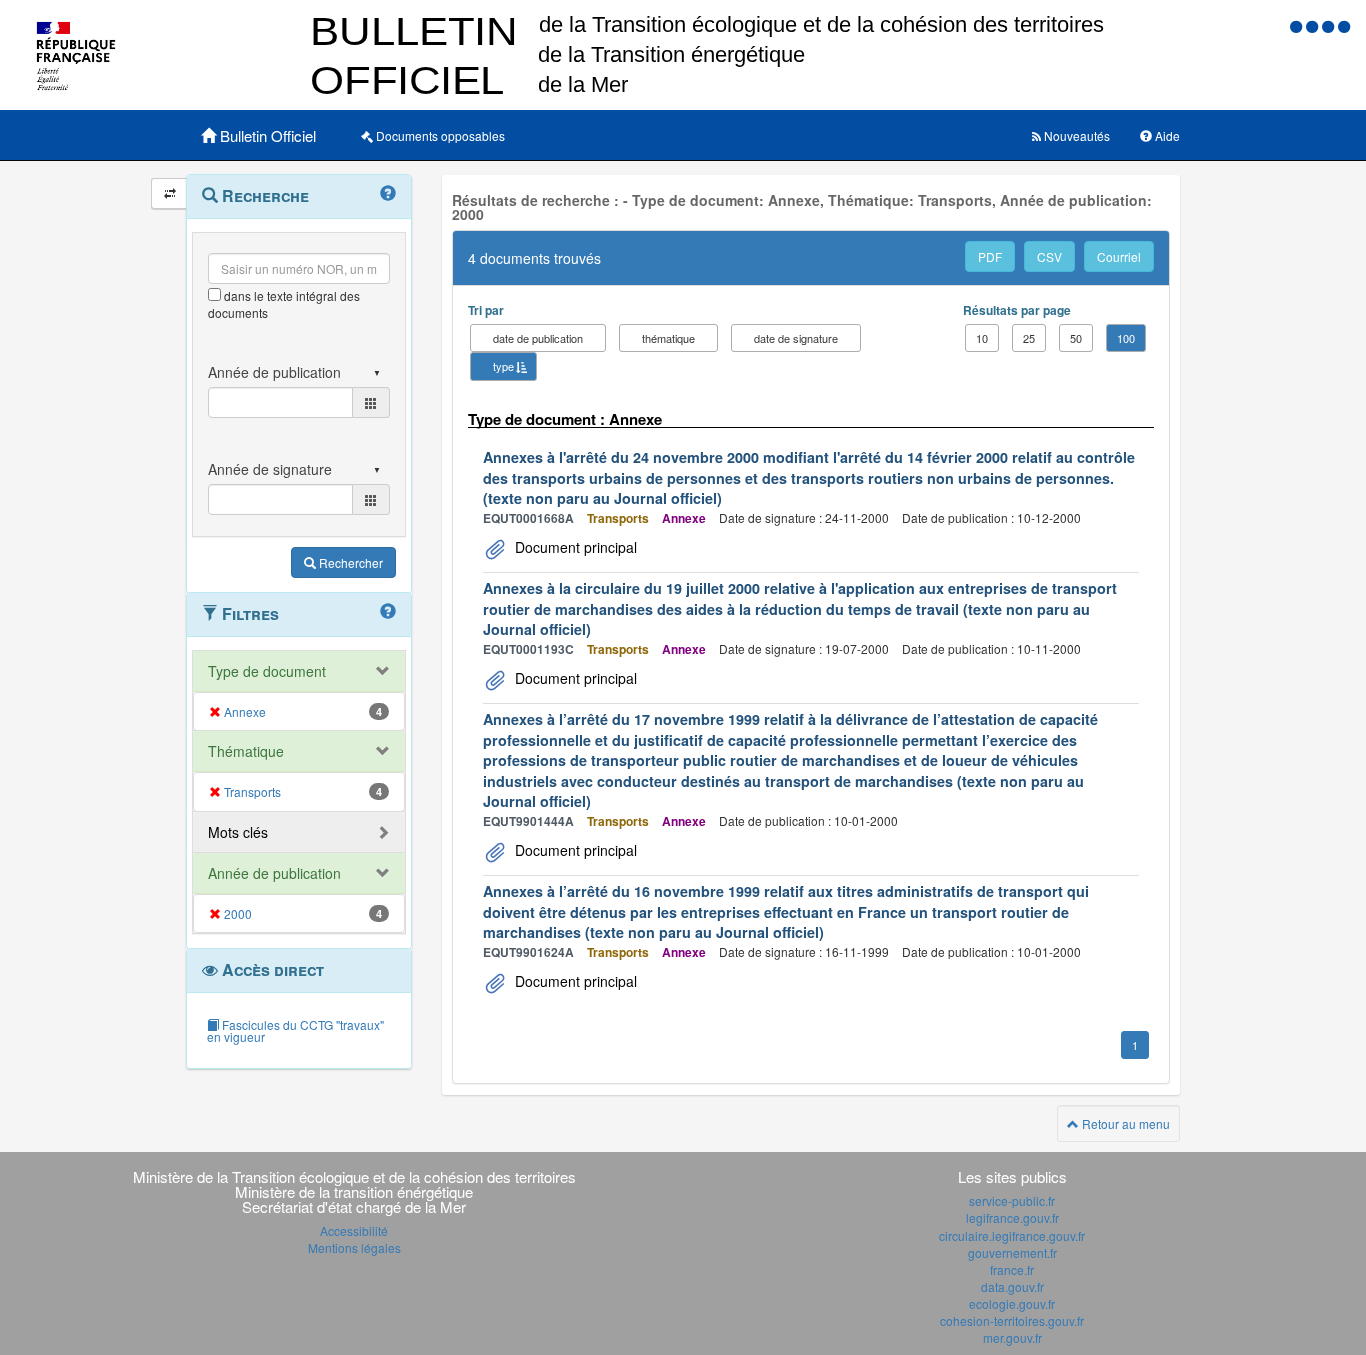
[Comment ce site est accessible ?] (1298, 25)
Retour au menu (1124, 1123)
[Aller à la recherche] (1330, 25)
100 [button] (1126, 338)
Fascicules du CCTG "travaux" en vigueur (295, 1030)
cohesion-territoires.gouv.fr (1012, 1320)
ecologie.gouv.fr (1012, 1303)
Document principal (574, 547)
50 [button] (1076, 338)
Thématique (246, 751)
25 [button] (1029, 338)
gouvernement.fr (1012, 1252)
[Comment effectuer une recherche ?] (388, 194)
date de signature (796, 338)
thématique (668, 338)
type (503, 366)
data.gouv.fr (1012, 1286)
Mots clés (238, 832)
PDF (990, 256)
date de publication (538, 338)
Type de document (267, 671)
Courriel (1119, 256)
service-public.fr (1012, 1200)
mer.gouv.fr (1012, 1337)
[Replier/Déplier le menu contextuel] (169, 193)
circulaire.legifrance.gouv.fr (1012, 1235)
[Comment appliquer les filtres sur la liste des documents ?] (388, 612)
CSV (1049, 256)
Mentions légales (354, 1247)
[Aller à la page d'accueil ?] (1344, 25)
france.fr (1012, 1269)
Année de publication (274, 873)
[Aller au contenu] (1314, 25)
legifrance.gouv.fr (1012, 1217)
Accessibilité (354, 1230)
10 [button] (982, 338)
